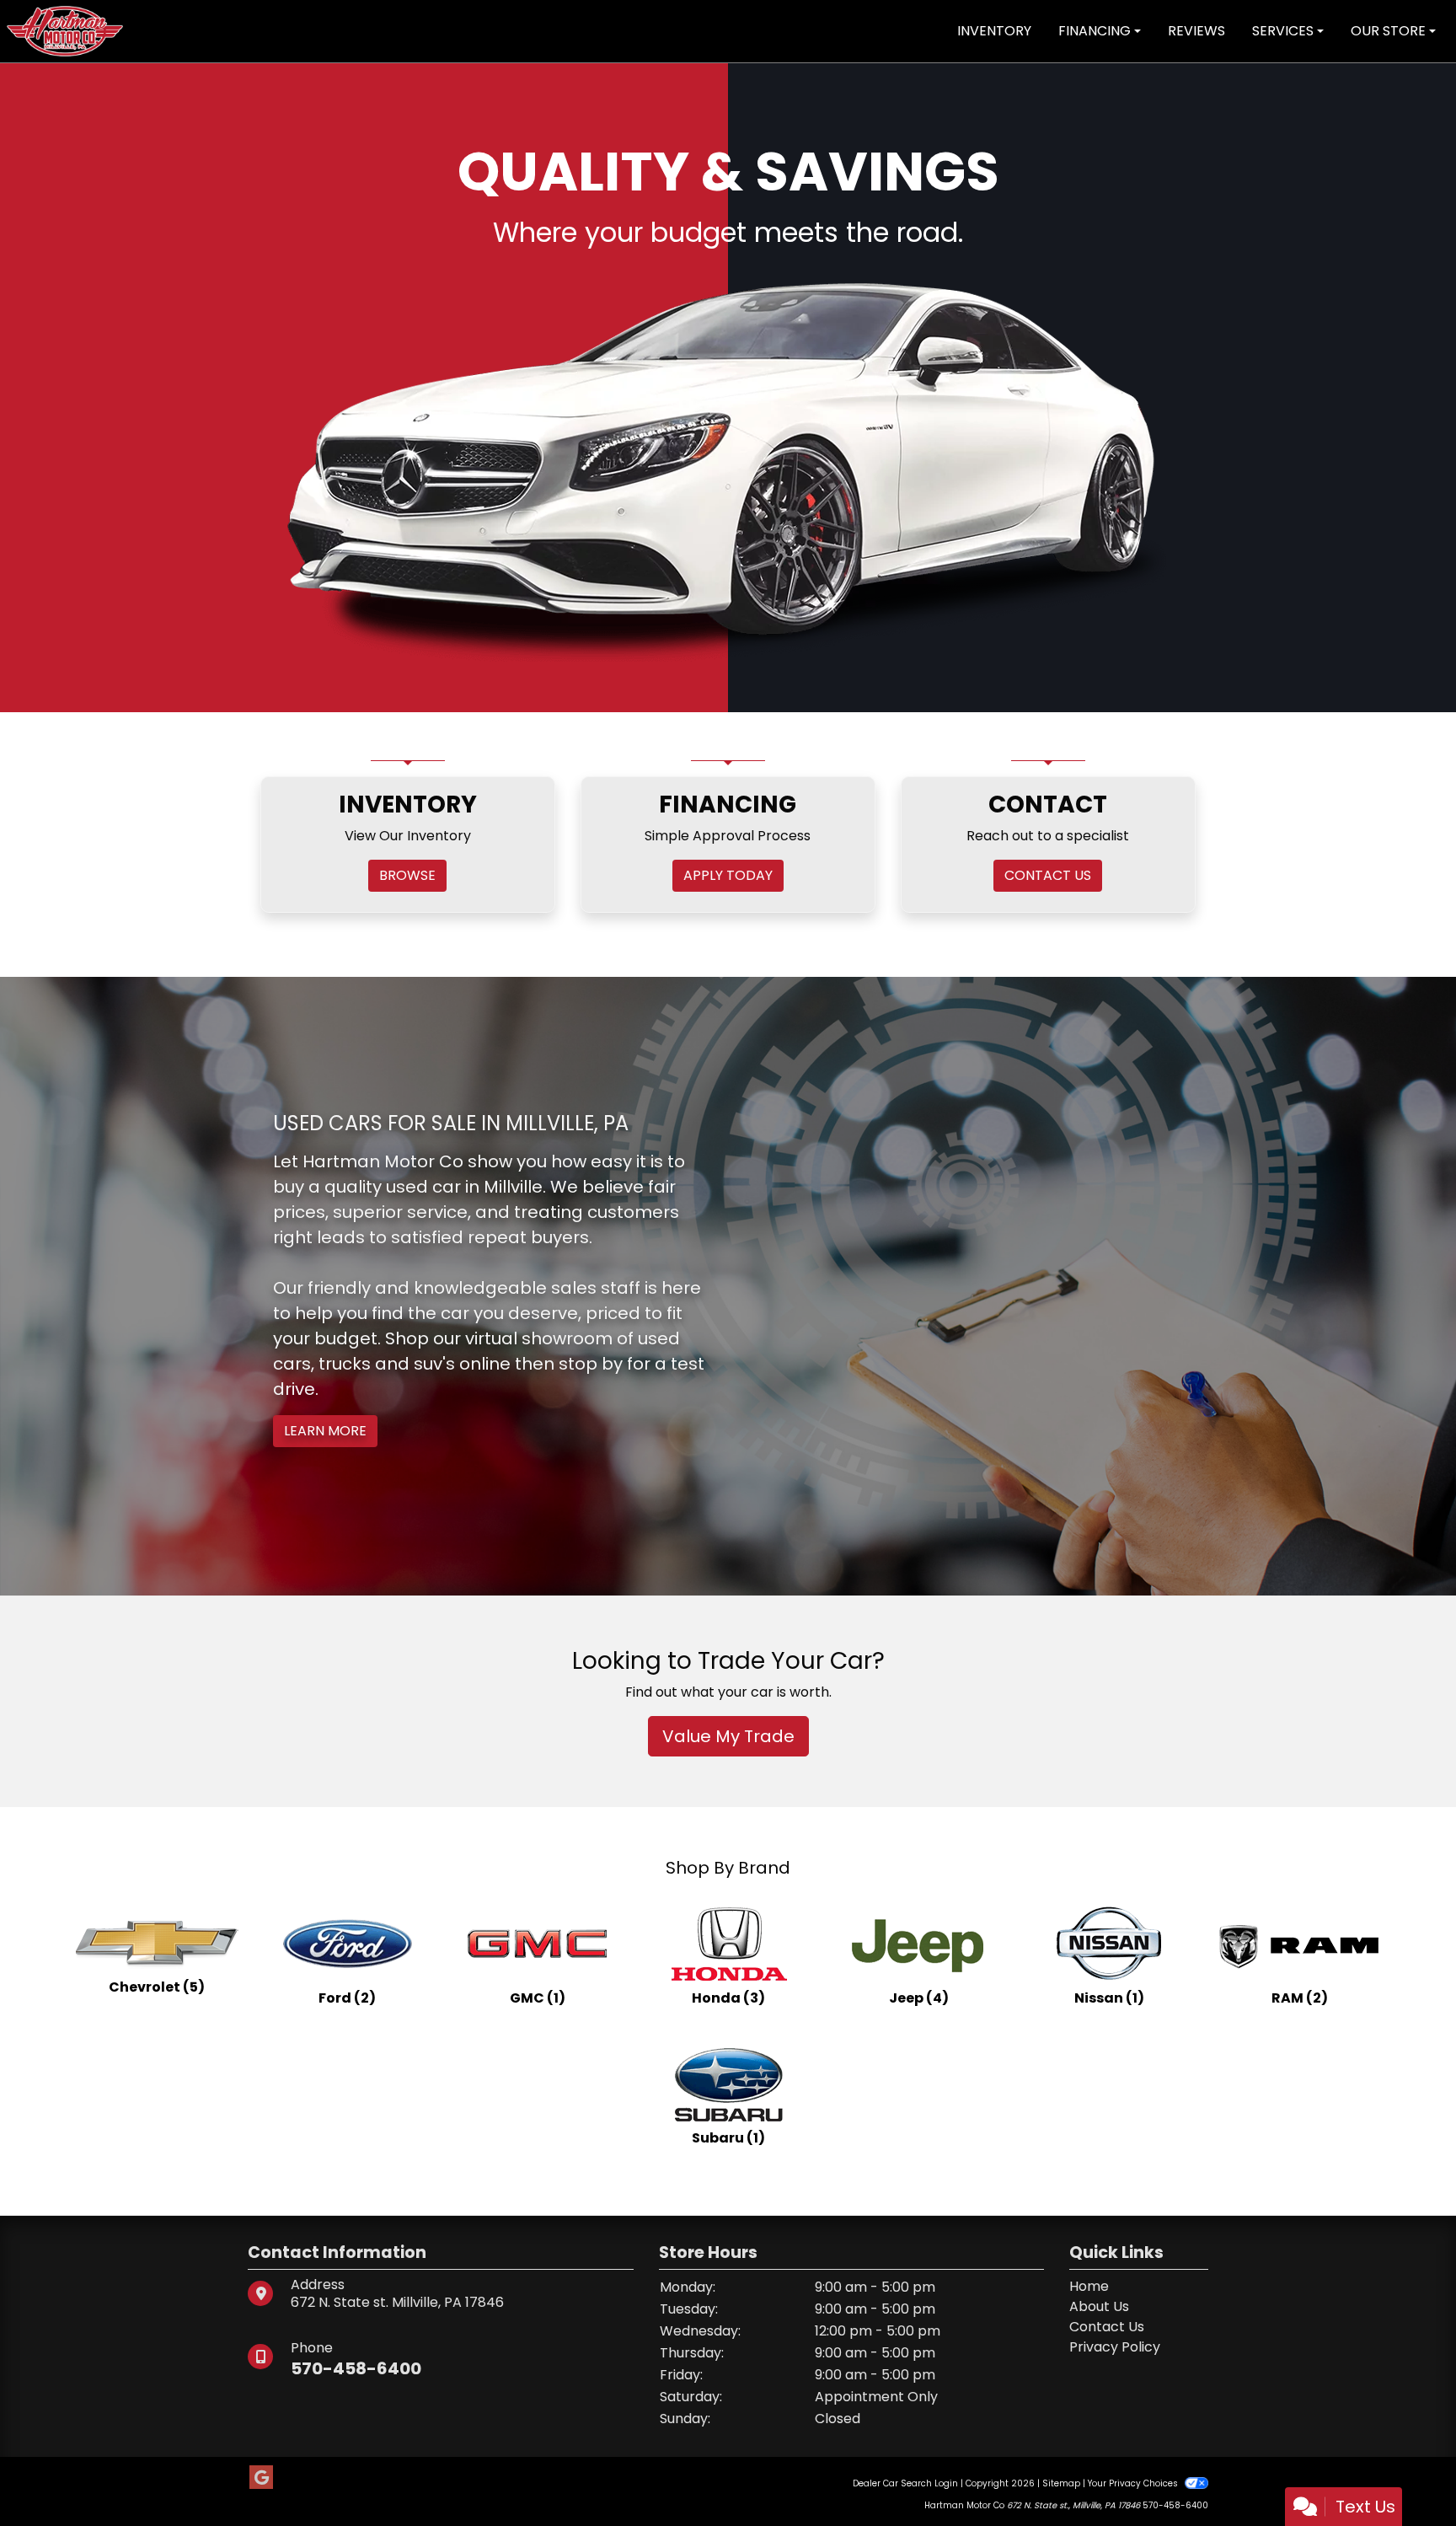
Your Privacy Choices (1134, 2370)
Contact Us (1107, 2213)
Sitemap (1061, 2370)
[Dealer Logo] (65, 30)
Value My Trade (728, 1622)
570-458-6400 (356, 2255)
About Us (1099, 2193)
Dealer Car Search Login (905, 2370)
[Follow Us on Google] (261, 2364)
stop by (591, 1251)
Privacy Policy (1115, 2233)
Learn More (325, 1318)
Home (1089, 2172)
